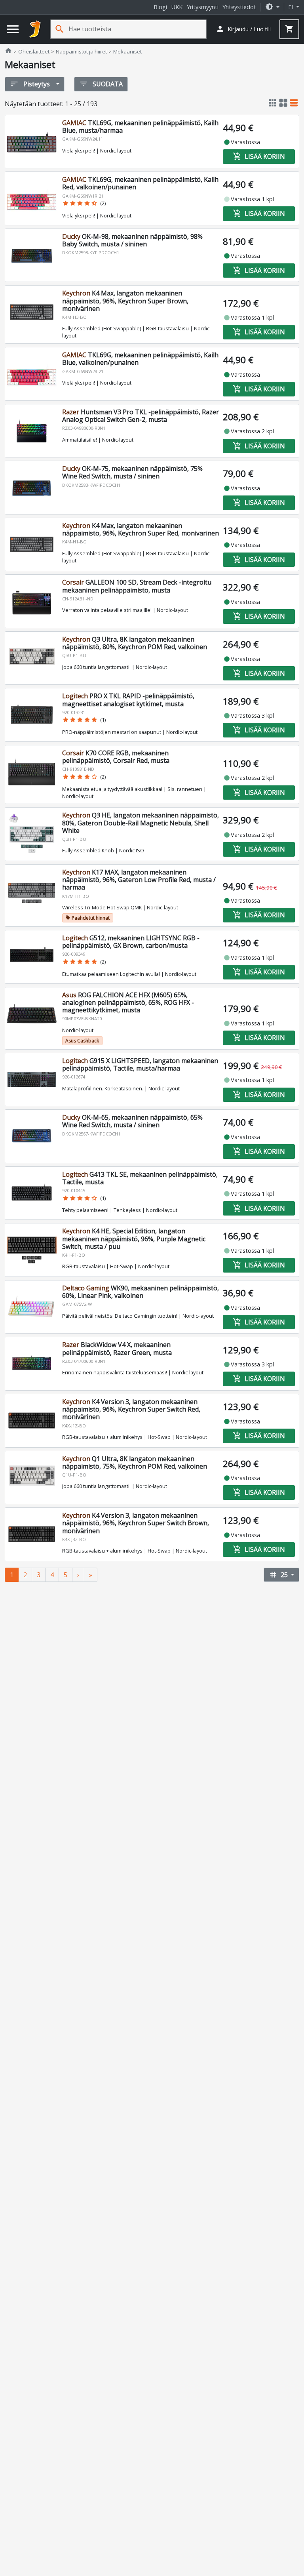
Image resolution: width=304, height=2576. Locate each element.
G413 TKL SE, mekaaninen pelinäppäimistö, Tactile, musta (140, 1178)
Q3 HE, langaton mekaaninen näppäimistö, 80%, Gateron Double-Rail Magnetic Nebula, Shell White (141, 823)
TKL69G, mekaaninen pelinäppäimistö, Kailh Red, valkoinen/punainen (140, 183)
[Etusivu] (35, 29)
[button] (272, 7)
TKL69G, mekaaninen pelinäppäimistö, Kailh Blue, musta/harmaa (140, 127)
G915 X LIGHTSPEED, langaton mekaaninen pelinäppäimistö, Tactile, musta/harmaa (140, 1064)
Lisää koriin (259, 156)
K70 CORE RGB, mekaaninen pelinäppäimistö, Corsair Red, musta (116, 757)
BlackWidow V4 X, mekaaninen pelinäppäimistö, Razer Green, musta (117, 1348)
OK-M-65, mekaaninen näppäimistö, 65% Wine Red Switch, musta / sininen (132, 1121)
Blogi (160, 7)
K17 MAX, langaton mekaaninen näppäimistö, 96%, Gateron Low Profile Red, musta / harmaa (139, 880)
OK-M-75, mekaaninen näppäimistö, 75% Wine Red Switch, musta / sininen (132, 472)
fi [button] (291, 7)
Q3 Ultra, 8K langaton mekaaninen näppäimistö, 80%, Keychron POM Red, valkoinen (135, 643)
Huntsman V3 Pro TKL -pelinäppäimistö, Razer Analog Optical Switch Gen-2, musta (141, 416)
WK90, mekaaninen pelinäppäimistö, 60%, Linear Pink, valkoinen (141, 1292)
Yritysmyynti (203, 7)
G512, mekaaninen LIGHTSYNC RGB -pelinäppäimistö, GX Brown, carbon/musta (131, 942)
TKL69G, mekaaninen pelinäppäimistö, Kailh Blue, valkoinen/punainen (140, 359)
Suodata (101, 84)
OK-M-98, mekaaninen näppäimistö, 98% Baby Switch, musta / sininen (132, 240)
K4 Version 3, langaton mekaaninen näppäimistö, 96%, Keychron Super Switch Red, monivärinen (131, 1409)
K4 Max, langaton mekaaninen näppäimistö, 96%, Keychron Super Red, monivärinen (141, 529)
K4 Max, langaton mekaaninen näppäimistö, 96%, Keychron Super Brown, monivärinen (125, 301)
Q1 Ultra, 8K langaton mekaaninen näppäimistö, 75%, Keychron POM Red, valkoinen (135, 1462)
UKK (177, 7)
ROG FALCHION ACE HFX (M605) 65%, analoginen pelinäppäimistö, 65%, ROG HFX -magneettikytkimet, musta (128, 1002)
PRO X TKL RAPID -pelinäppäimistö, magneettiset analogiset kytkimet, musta (128, 700)
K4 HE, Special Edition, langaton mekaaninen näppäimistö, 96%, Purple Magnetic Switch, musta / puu (134, 1238)
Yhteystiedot (239, 7)
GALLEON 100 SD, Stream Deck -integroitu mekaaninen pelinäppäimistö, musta (137, 586)
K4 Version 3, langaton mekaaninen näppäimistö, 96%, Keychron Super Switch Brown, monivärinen (136, 1523)
